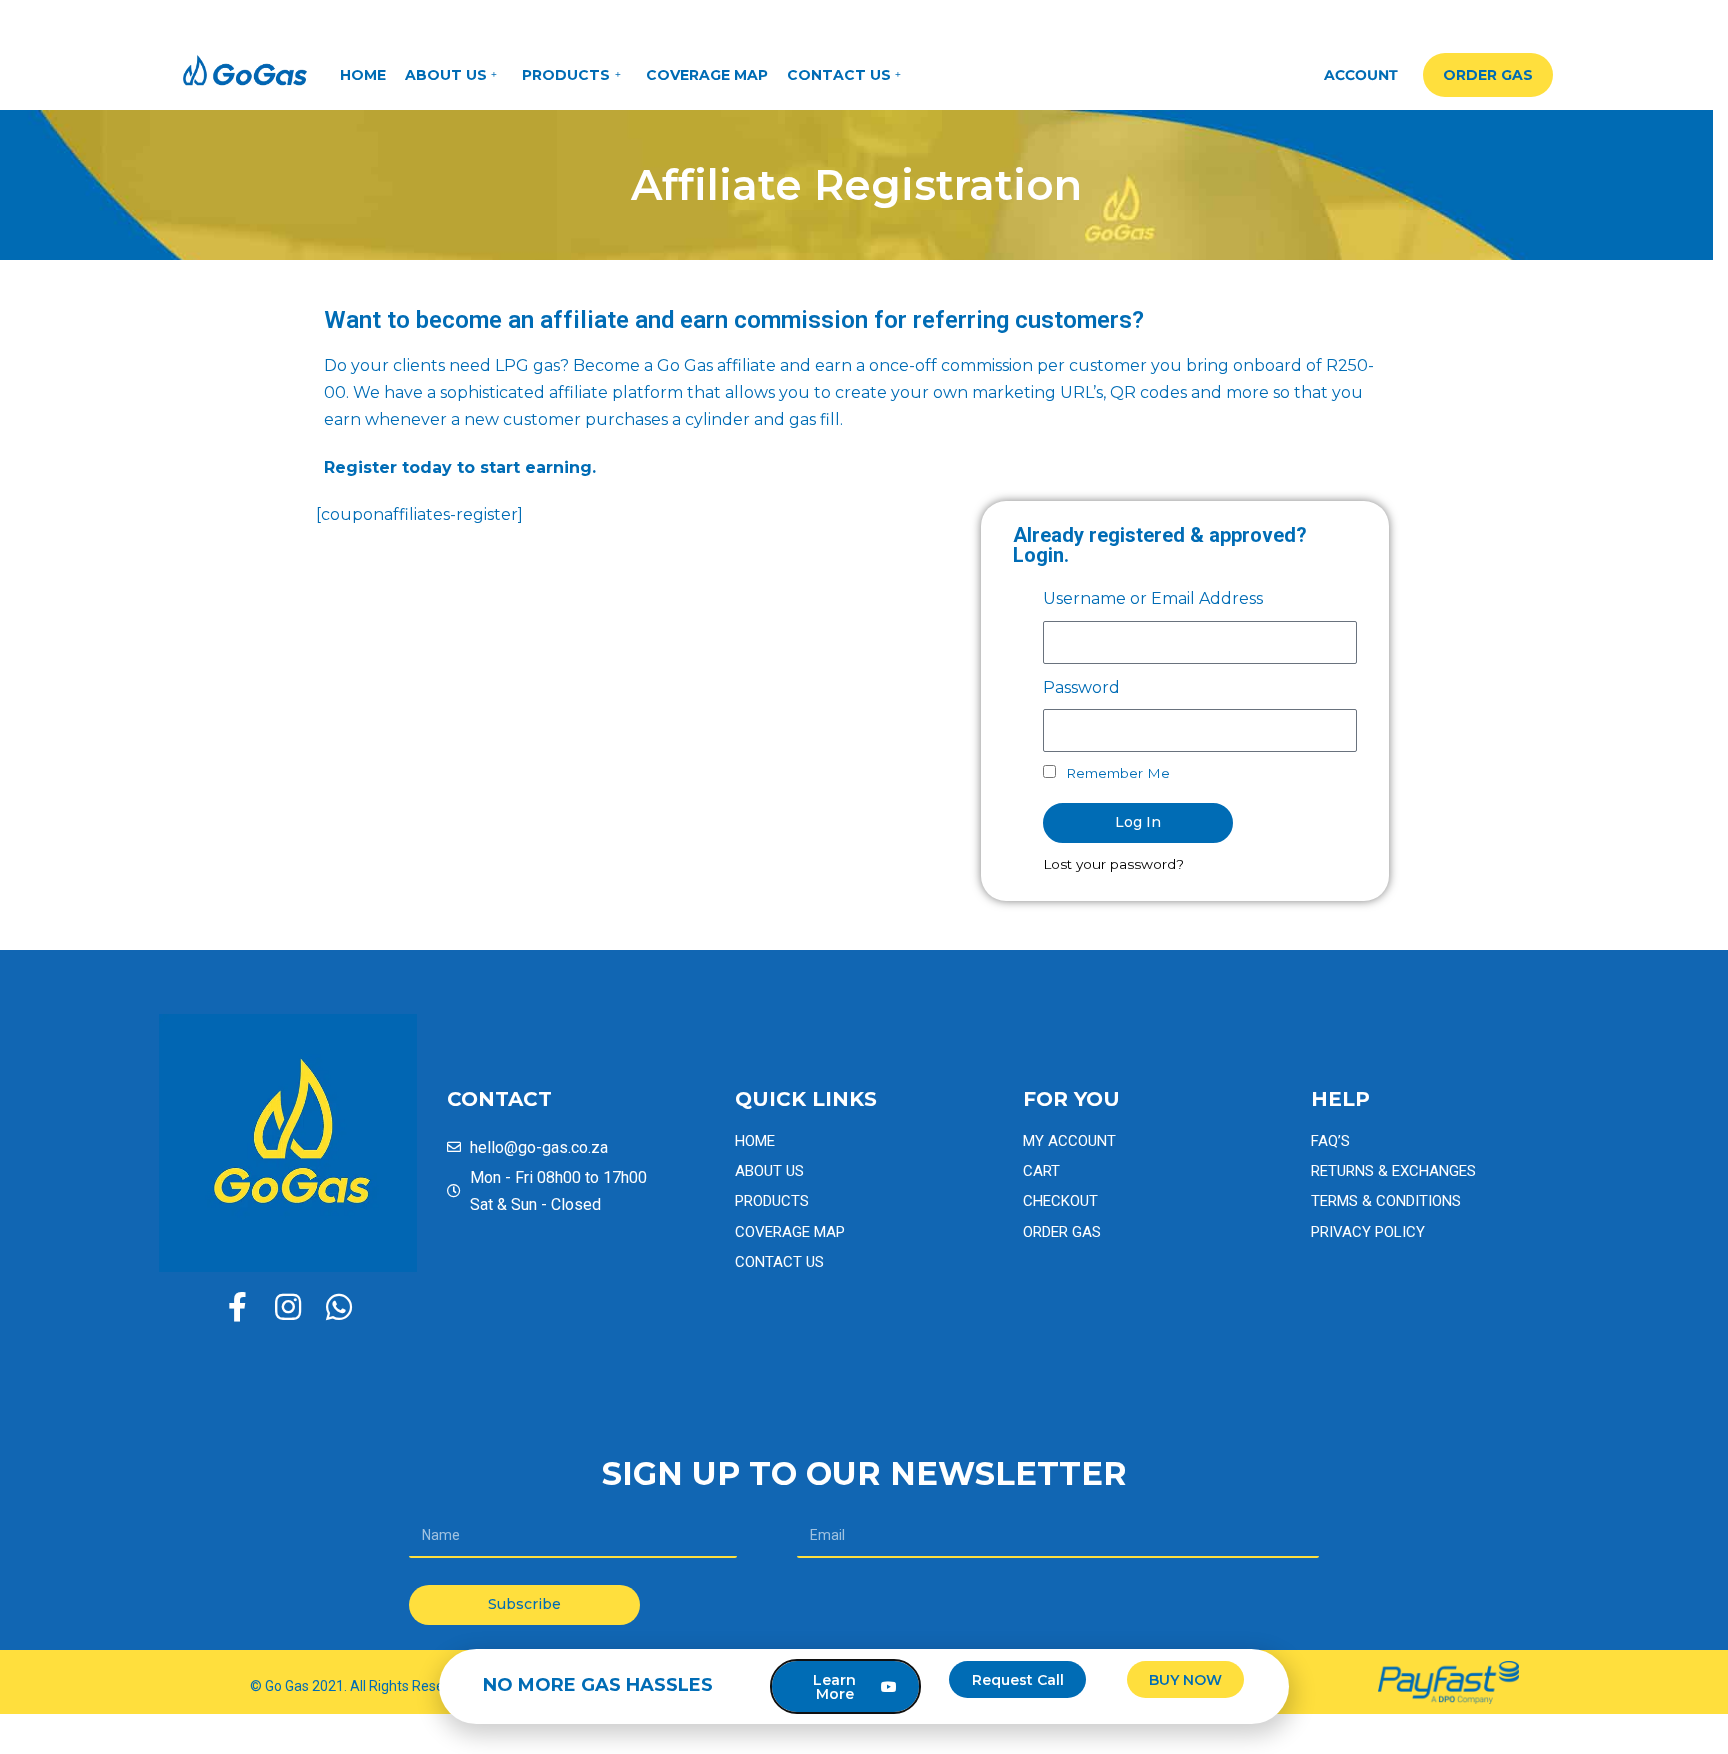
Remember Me (1116, 773)
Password (1081, 687)
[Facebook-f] (237, 1307)
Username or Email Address (1153, 598)
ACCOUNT (1361, 75)
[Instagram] (288, 1307)
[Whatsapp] (339, 1307)
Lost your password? (1113, 864)
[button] (1488, 75)
